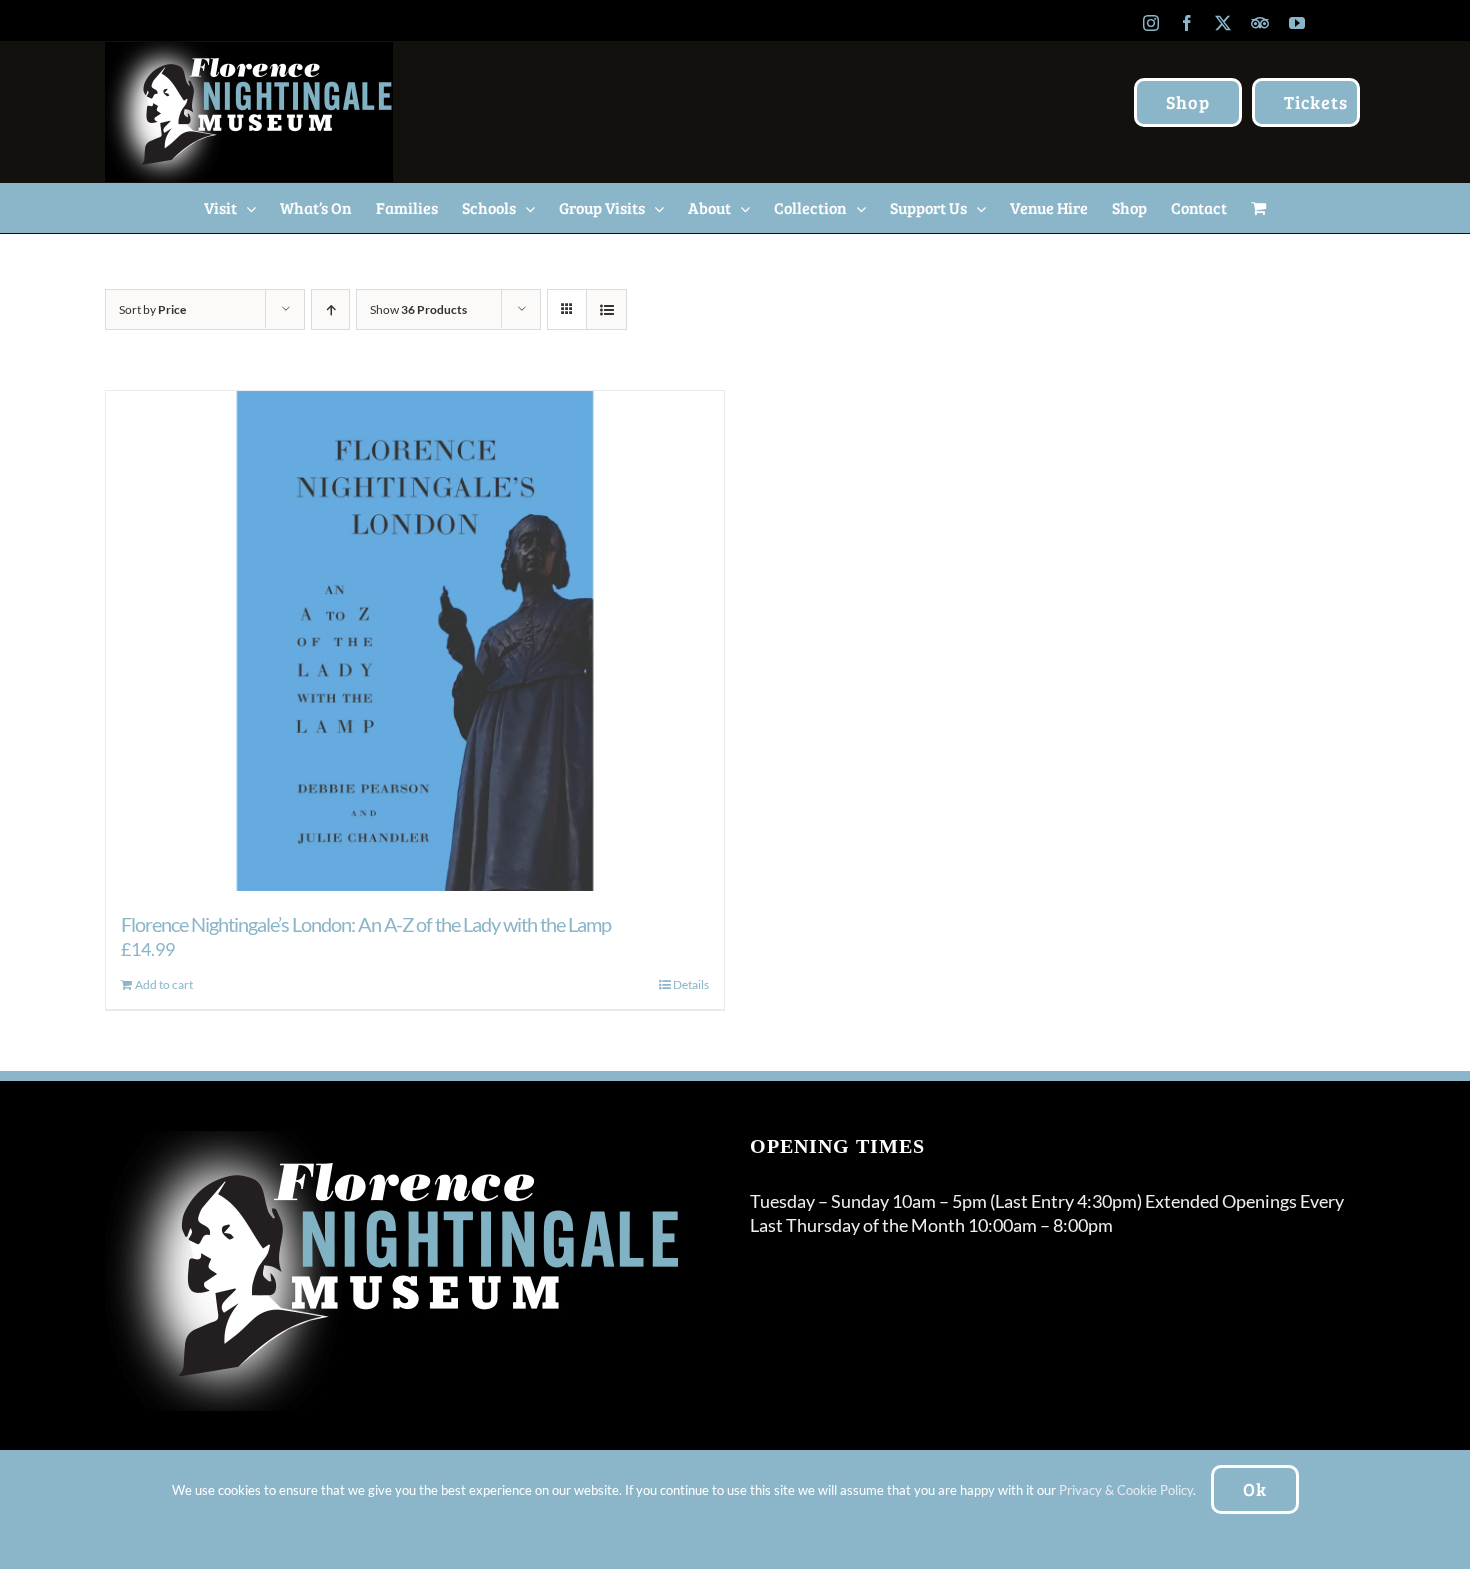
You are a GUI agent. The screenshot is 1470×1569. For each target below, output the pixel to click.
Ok (1255, 1489)
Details (691, 984)
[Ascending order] (330, 309)
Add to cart (164, 984)
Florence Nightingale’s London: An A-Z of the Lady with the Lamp (366, 924)
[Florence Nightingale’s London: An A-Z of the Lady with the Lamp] (415, 641)
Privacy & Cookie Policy (1126, 1490)
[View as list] (606, 309)
